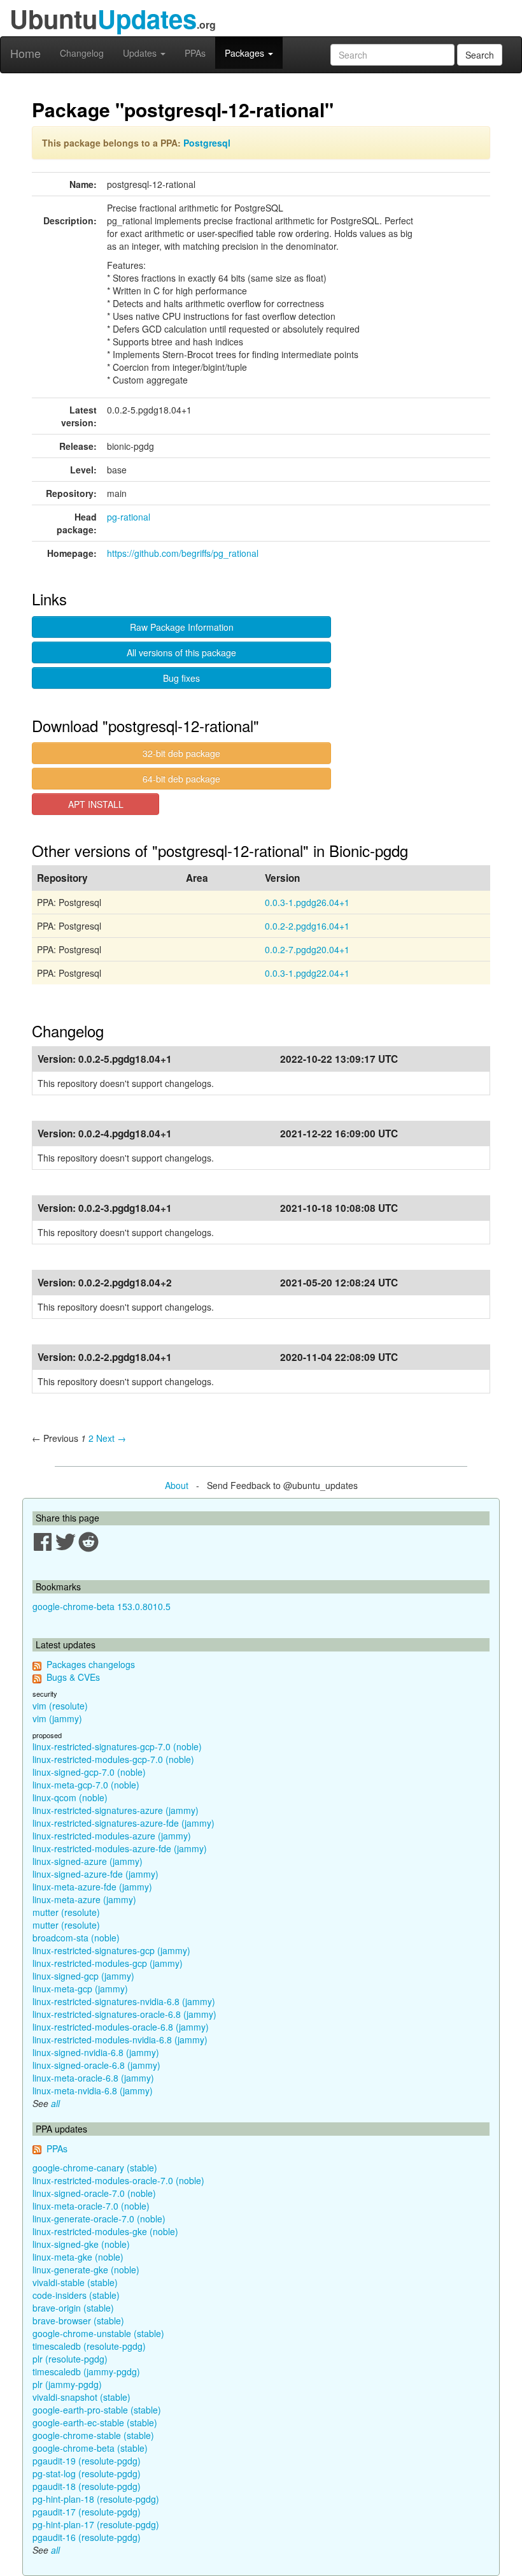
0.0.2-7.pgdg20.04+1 (307, 949)
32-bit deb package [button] (181, 753)
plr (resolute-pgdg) (70, 2359)
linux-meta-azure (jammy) (84, 1899)
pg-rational (129, 517)
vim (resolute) (60, 1706)
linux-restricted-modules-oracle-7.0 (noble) (118, 2180)
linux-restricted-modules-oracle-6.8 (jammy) (121, 2027)
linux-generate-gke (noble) (86, 2270)
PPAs (195, 53)
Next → (111, 1438)
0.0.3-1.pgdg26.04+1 (307, 902)
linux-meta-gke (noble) (78, 2257)
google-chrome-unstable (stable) (98, 2333)
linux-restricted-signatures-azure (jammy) (116, 1810)
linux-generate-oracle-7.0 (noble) (99, 2219)
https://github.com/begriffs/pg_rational (183, 553)
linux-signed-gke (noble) (81, 2244)
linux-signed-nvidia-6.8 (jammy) (96, 2052)
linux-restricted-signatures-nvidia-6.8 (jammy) (124, 2001)
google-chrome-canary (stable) (95, 2168)
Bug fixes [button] (181, 678)
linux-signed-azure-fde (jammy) (95, 1874)
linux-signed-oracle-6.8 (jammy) (96, 2065)
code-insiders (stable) (76, 2295)
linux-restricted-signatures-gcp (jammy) (111, 1950)
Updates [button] (141, 53)
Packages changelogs (91, 1664)
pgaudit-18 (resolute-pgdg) (87, 2486)
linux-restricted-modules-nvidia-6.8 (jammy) (120, 2040)
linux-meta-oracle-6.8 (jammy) (93, 2078)
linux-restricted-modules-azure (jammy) (112, 1836)
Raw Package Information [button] (182, 627)
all (55, 2103)
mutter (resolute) (66, 1912)
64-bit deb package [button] (181, 779)
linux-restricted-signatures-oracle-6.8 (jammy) (124, 2014)
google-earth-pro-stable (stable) (97, 2410)
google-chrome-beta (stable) (90, 2448)
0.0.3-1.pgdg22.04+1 (307, 973)
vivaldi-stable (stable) (75, 2282)
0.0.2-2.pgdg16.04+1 (307, 926)
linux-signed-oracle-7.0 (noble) (94, 2193)
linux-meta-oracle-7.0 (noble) (91, 2206)
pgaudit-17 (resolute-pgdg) (87, 2512)
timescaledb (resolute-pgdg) (89, 2346)
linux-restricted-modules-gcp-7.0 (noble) (113, 1759)
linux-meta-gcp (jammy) (80, 1989)
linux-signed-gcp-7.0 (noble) (89, 1772)
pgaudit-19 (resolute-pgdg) (87, 2461)
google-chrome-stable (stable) (93, 2435)
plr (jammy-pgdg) (67, 2384)
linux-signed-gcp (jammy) (83, 1976)
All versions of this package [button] (181, 652)
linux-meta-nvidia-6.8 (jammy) (93, 2090)
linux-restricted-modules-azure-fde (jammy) (120, 1848)
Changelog (82, 53)
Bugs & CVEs (73, 1677)
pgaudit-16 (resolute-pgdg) (87, 2537)
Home (25, 53)
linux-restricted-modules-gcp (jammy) (108, 1963)
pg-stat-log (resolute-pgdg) (87, 2473)
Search (480, 55)
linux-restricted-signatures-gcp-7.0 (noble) (117, 1746)
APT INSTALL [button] (96, 804)
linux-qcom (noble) (70, 1797)
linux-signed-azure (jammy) (88, 1861)
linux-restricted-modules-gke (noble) (105, 2231)
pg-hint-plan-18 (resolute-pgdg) (96, 2499)
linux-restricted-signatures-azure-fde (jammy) (123, 1823)
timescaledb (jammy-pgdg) (86, 2371)
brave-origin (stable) (73, 2308)
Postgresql (207, 143)
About (177, 1485)
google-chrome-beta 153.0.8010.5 (102, 1606)
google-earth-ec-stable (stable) (95, 2422)
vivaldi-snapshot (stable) (81, 2397)
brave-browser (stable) (78, 2321)
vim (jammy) (57, 1718)
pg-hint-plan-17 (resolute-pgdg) (96, 2524)
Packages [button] (246, 53)
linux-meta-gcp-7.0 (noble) (86, 1785)
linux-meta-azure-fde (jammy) (92, 1887)
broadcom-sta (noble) (76, 1938)
